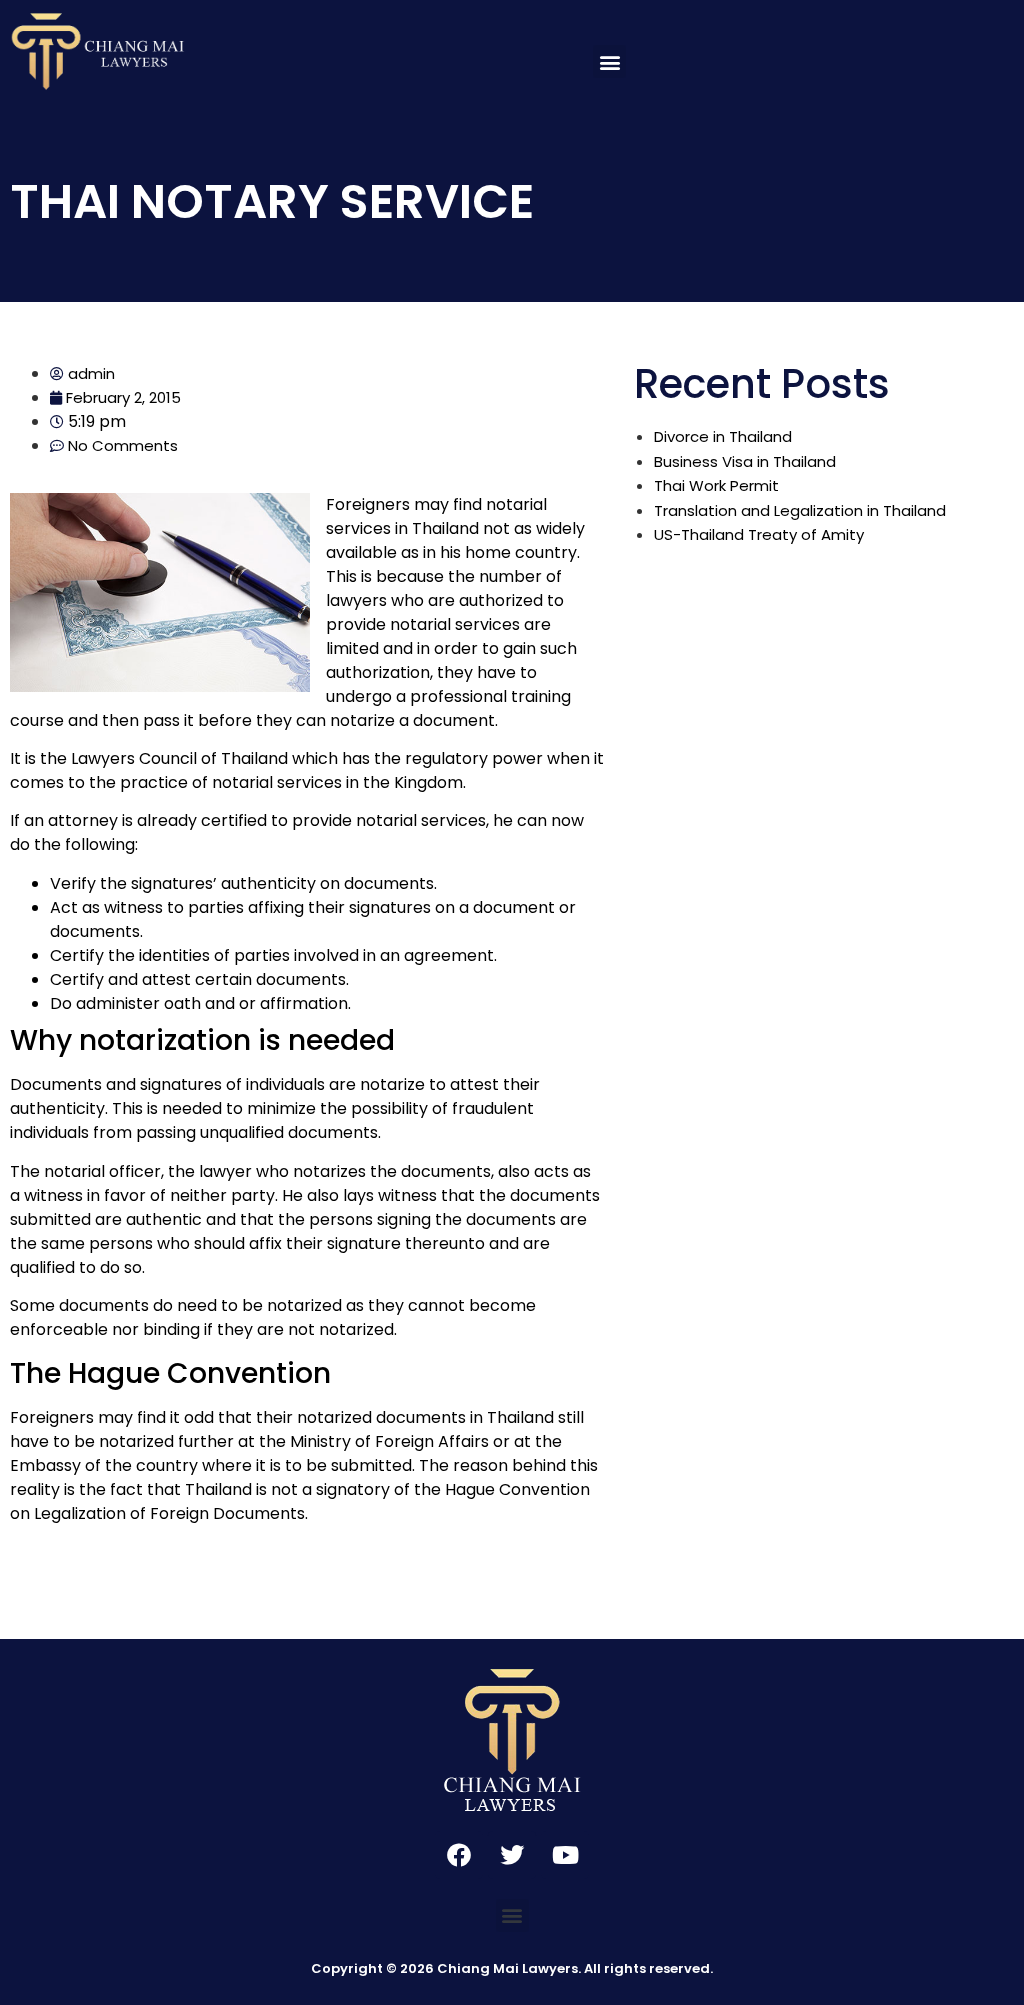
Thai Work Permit (716, 485)
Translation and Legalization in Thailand (800, 510)
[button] (609, 61)
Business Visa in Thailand (745, 461)
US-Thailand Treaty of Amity (759, 534)
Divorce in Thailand (723, 436)
